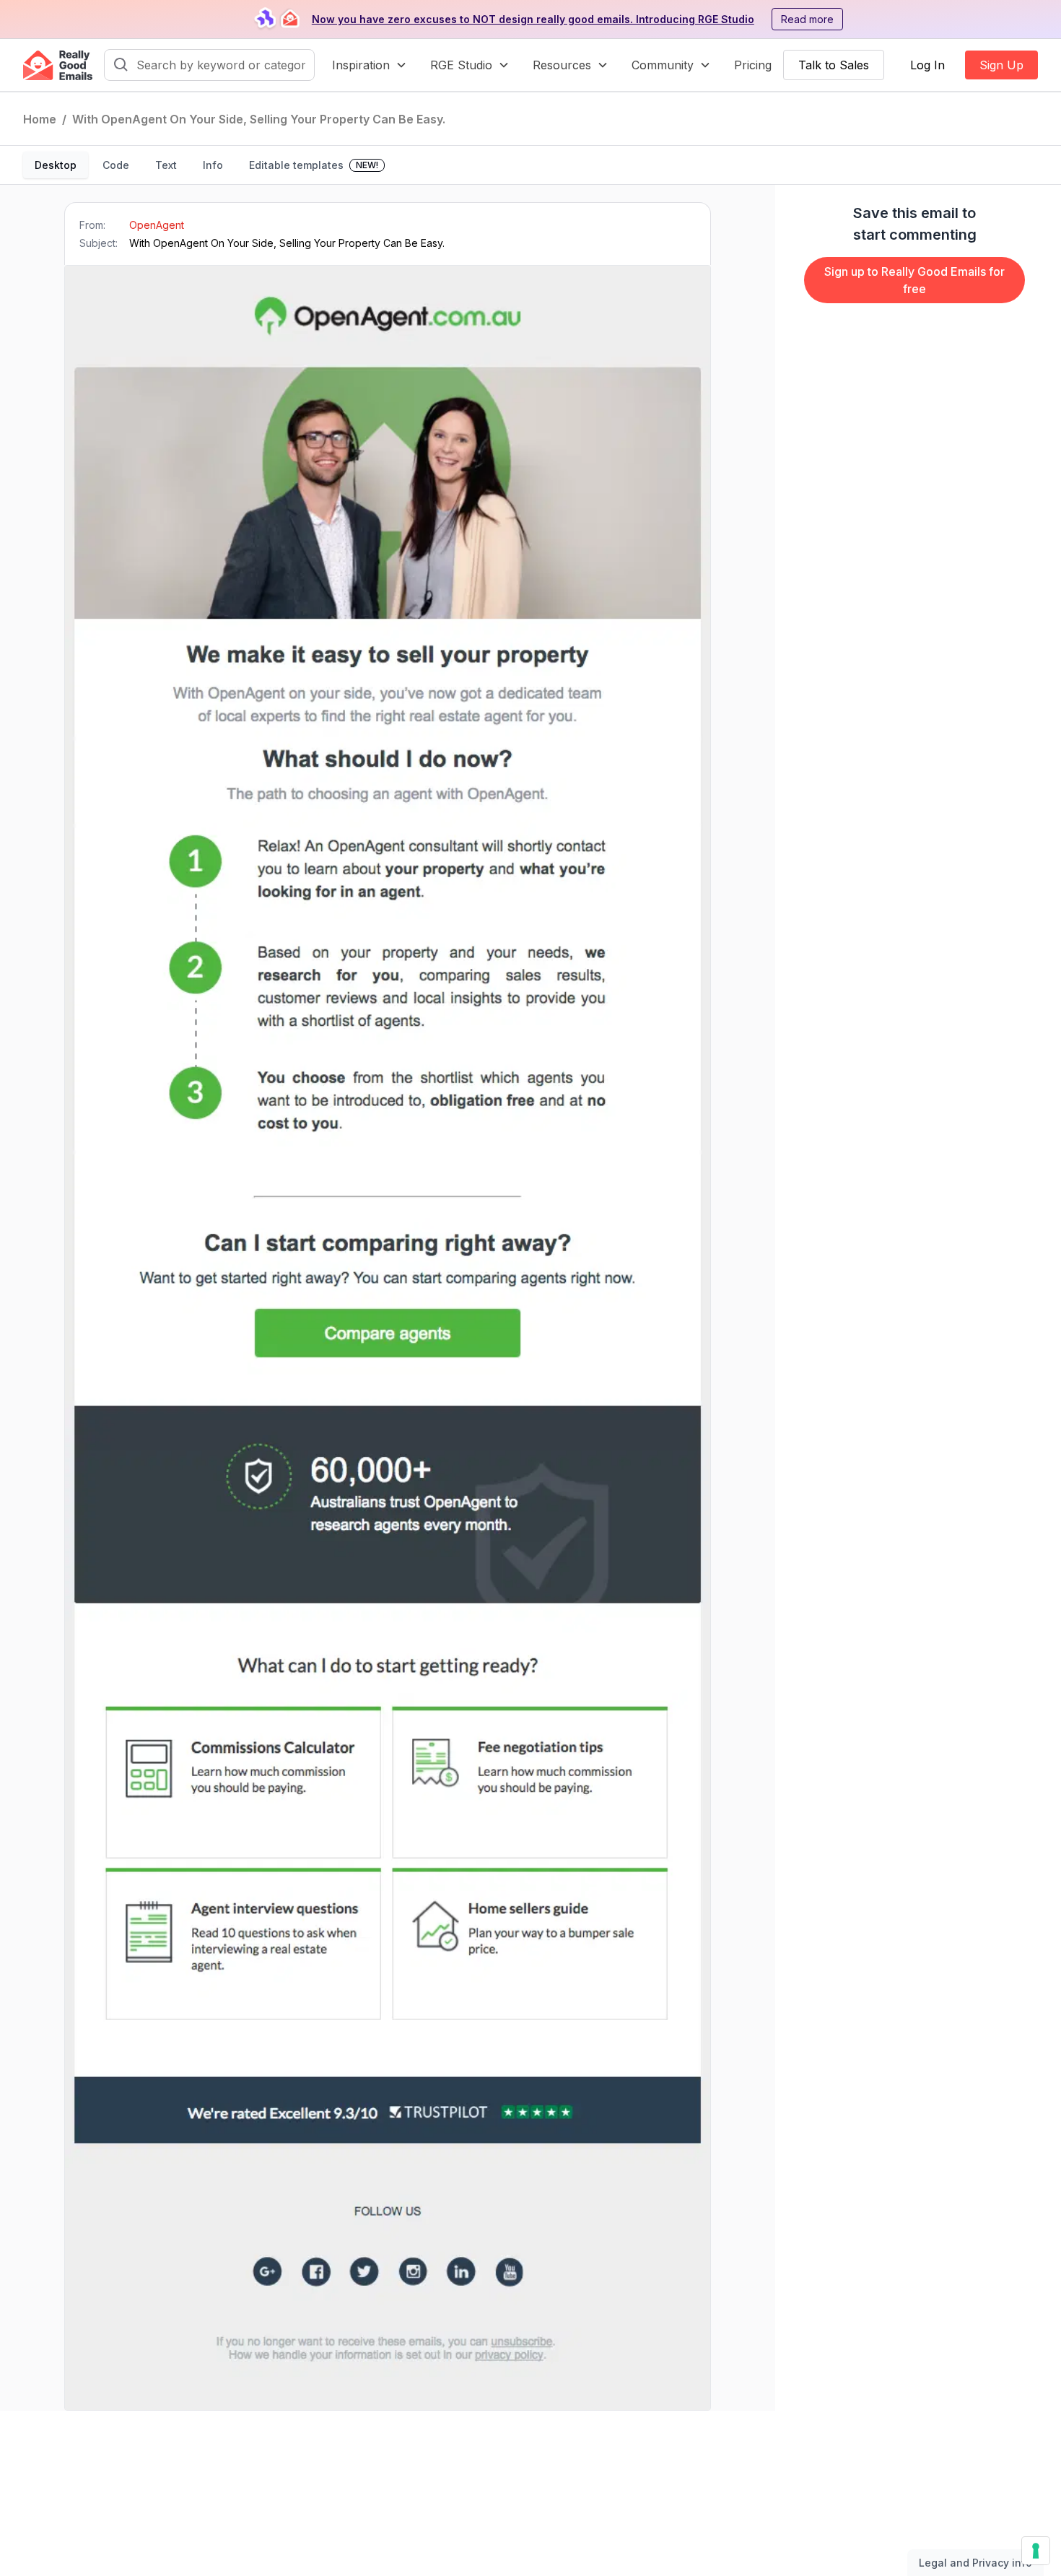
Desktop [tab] (56, 165)
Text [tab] (166, 165)
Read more (807, 19)
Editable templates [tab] (314, 165)
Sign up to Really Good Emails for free (914, 280)
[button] (370, 65)
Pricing (753, 65)
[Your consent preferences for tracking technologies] (1036, 2551)
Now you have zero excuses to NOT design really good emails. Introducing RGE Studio (533, 19)
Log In (927, 65)
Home (40, 119)
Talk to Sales (834, 65)
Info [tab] (213, 165)
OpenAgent (157, 225)
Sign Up (1001, 65)
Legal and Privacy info (975, 2563)
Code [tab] (116, 165)
